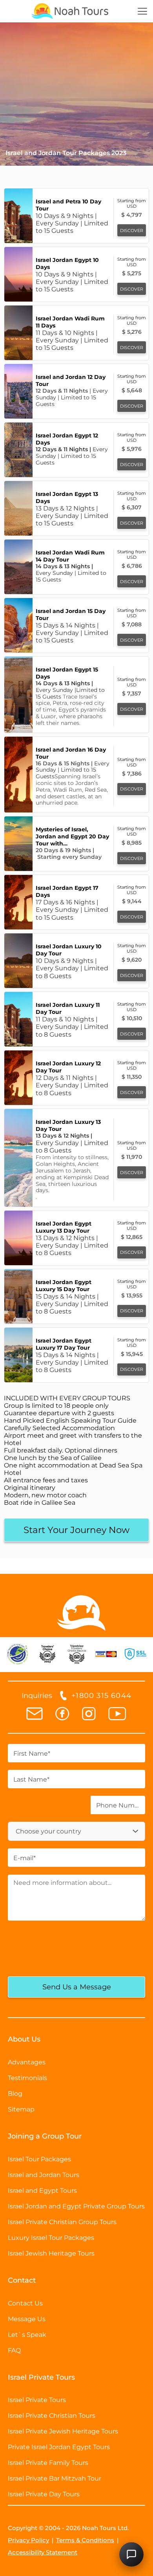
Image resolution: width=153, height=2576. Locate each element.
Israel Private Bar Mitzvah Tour (55, 2478)
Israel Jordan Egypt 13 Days (67, 498)
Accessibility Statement (43, 2552)
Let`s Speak (27, 2335)
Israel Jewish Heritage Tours (51, 2253)
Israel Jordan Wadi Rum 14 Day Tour (70, 556)
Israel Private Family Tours (48, 2463)
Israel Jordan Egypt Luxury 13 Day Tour (64, 1227)
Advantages (27, 2062)
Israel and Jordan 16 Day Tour (71, 753)
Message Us (27, 2319)
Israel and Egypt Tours (42, 2191)
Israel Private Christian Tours (52, 2416)
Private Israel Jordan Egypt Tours (59, 2447)
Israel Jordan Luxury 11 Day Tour (68, 1008)
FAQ (14, 2350)
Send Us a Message (77, 1987)
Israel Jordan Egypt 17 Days (67, 891)
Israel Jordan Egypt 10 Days (67, 263)
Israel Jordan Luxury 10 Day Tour (69, 950)
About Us (24, 2039)
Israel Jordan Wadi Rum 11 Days (70, 322)
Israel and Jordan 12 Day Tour (71, 381)
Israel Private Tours (37, 2400)
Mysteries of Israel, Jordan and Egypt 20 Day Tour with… (72, 836)
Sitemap (21, 2109)
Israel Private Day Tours (44, 2494)
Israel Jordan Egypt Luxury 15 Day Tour (64, 1286)
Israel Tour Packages (39, 2159)
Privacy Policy (28, 2540)
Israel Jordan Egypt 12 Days (67, 439)
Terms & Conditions (85, 2540)
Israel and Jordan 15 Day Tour (71, 615)
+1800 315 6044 (101, 1696)
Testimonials (27, 2078)
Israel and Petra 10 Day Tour (68, 205)
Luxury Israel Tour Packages (51, 2238)
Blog (15, 2094)
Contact (22, 2280)
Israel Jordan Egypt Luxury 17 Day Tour (64, 1344)
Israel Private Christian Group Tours (62, 2222)
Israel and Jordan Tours (44, 2175)
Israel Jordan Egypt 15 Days (67, 673)
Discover (132, 231)
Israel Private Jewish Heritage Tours (63, 2431)
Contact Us (25, 2303)
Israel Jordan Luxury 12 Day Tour (68, 1067)
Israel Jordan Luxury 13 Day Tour (68, 1125)
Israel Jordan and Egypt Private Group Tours (76, 2206)
